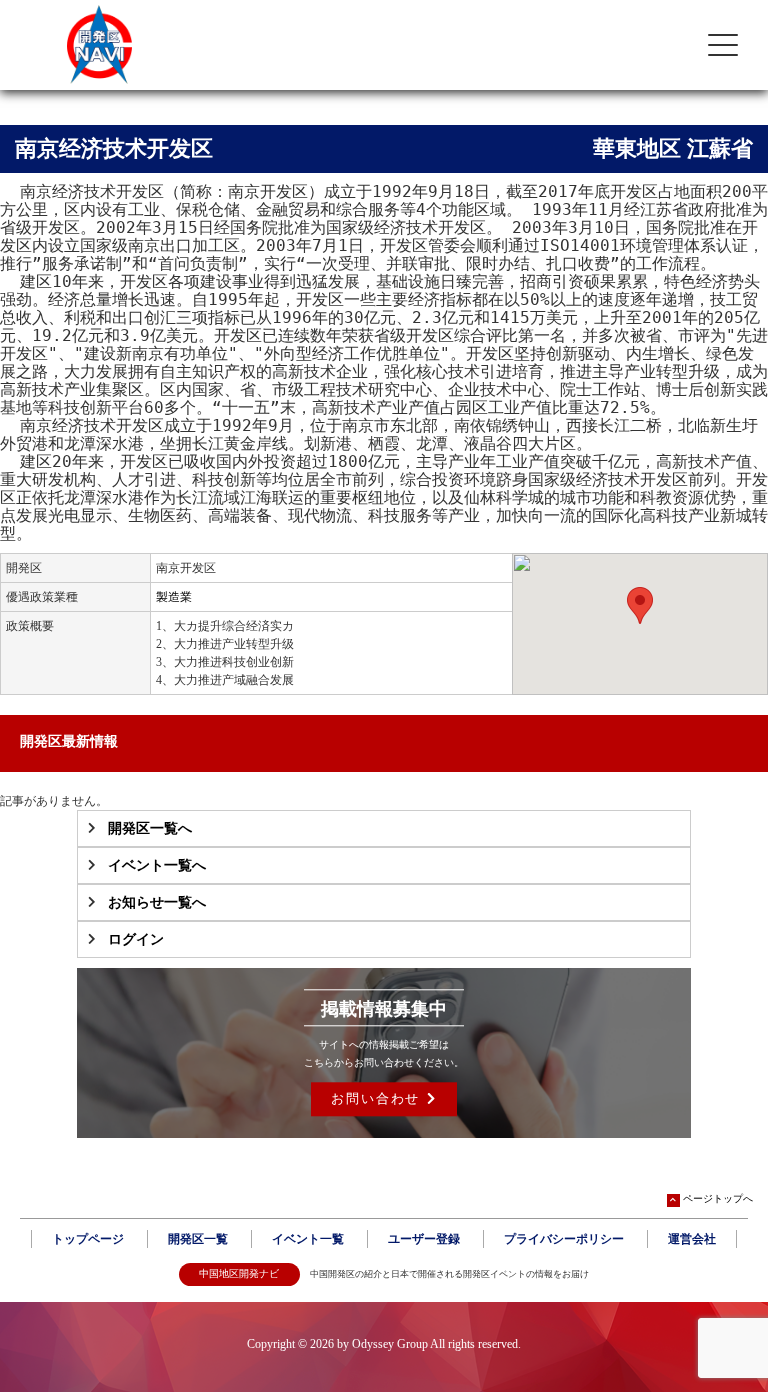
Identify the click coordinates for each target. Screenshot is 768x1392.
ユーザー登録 (424, 1239)
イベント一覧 (308, 1239)
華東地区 (637, 148)
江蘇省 (720, 148)
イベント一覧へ (157, 865)
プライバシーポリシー (564, 1239)
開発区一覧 (198, 1239)
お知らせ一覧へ (157, 902)
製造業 (174, 597)
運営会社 (692, 1239)
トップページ (88, 1239)
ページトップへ (718, 1198)
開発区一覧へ (150, 828)
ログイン (136, 939)
